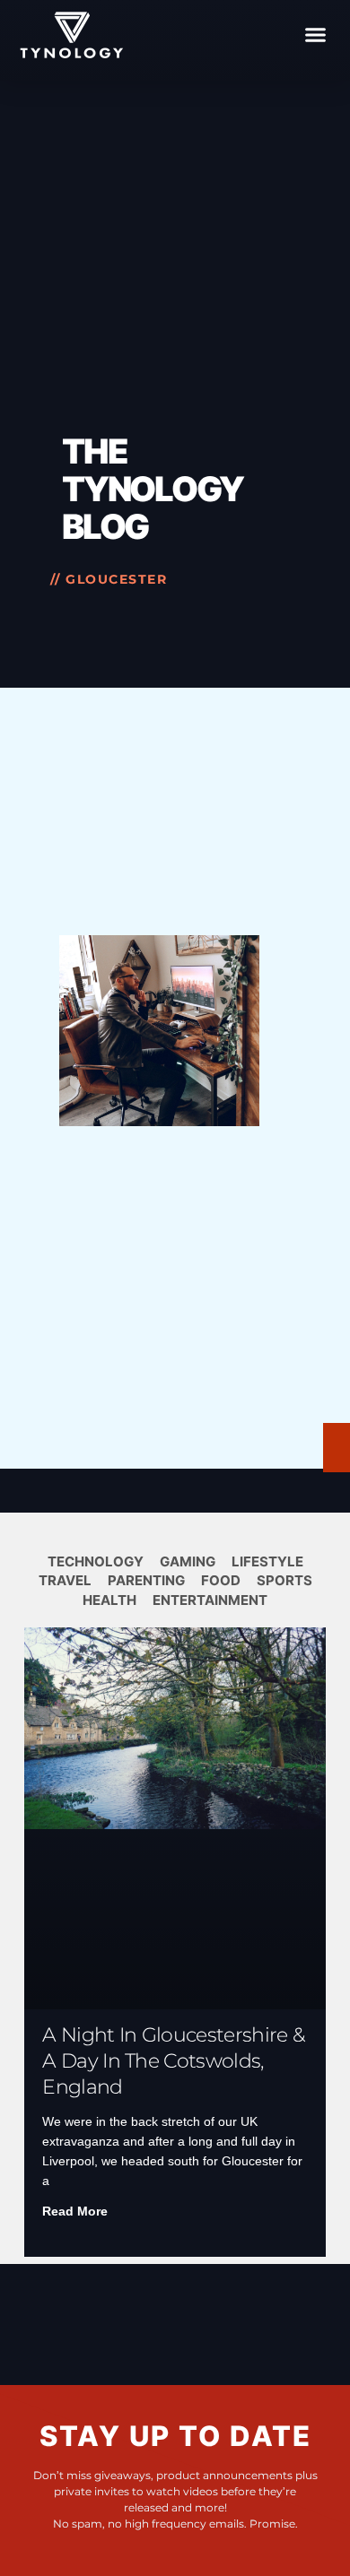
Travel (65, 1580)
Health (109, 1600)
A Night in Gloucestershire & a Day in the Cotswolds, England (173, 2061)
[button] (316, 35)
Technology (96, 1561)
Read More (75, 2211)
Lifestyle (267, 1561)
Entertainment (210, 1600)
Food (221, 1580)
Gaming (188, 1561)
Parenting (146, 1580)
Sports (284, 1580)
